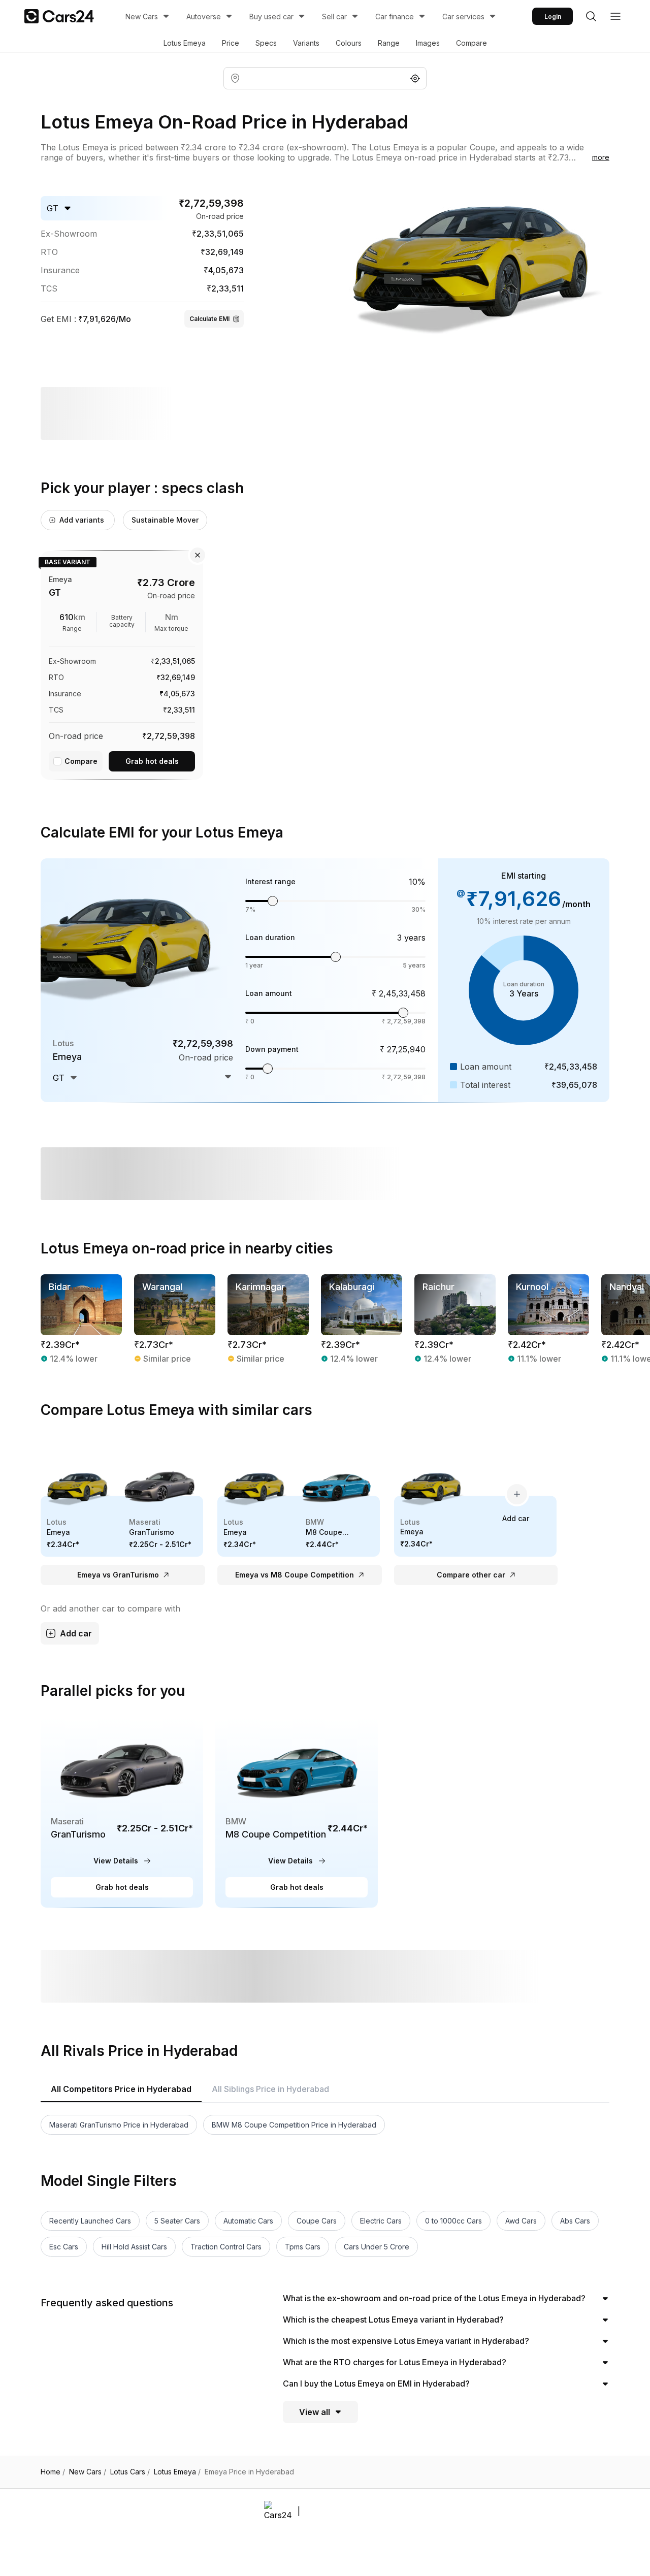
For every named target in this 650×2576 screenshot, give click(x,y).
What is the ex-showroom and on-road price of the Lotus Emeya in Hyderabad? (434, 2298)
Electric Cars (381, 2221)
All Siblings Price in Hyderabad (270, 2089)
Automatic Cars (248, 2221)
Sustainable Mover (165, 520)
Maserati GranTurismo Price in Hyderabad (119, 2125)
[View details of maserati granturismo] (122, 1812)
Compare (472, 43)
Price (231, 43)
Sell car (334, 17)
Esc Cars (64, 2247)
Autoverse (204, 17)
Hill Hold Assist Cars (134, 2247)
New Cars (142, 17)
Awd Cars (521, 2221)
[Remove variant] (198, 555)
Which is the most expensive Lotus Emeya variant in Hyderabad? (406, 2341)
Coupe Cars (317, 2221)
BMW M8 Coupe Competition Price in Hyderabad (294, 2125)
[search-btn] (591, 16)
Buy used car (271, 17)
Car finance (395, 17)
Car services (463, 17)
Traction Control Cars (226, 2247)
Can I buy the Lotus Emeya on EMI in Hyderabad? (376, 2384)
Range (389, 43)
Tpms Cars (303, 2247)
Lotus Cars (130, 2472)
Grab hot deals (152, 761)
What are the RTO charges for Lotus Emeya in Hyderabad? (395, 2362)
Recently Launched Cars (90, 2221)
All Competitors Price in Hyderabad (121, 2089)
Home (53, 2472)
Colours (349, 43)
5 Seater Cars (177, 2221)
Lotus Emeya (185, 43)
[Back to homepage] (59, 16)
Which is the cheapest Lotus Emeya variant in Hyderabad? (393, 2320)
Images (428, 43)
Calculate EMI (209, 319)
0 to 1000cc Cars (453, 2221)
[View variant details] (122, 663)
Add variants (82, 520)
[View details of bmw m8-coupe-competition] (297, 1812)
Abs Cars (575, 2221)
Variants (306, 43)
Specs (266, 43)
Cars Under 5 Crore (377, 2247)
